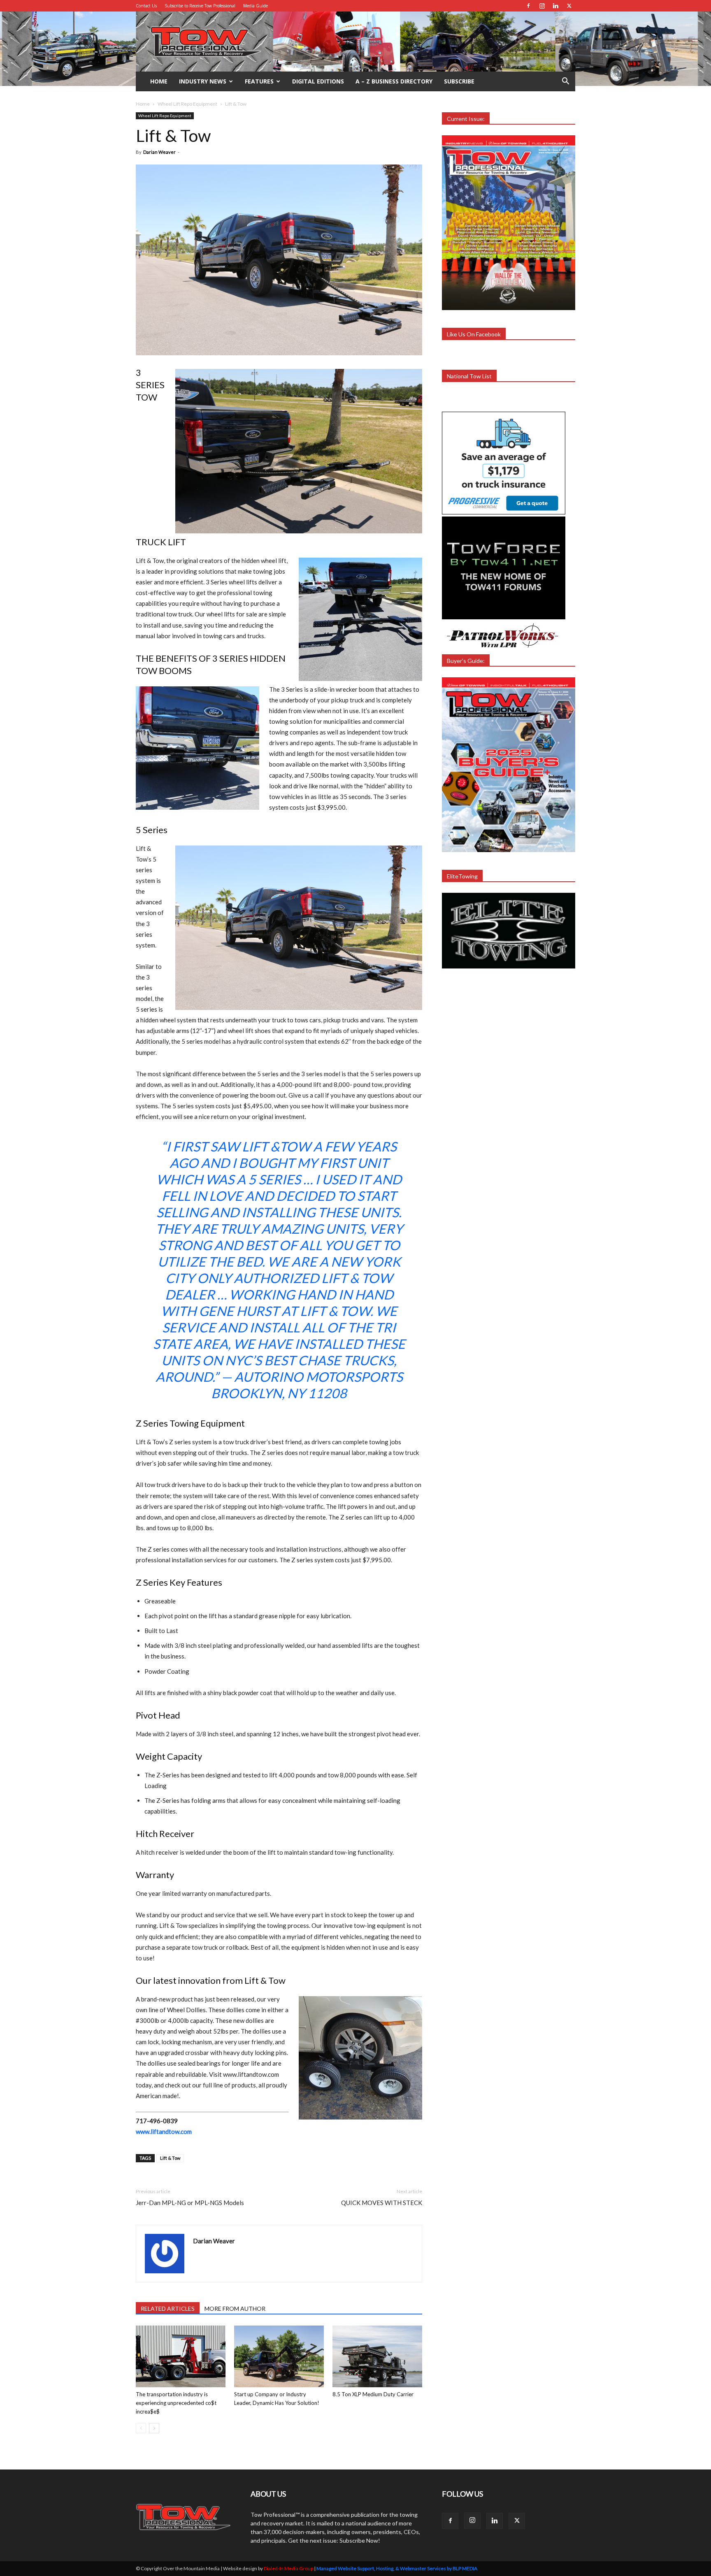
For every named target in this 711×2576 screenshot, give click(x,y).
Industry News (203, 81)
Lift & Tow (170, 2158)
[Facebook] (528, 6)
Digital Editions (318, 81)
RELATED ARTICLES (168, 2308)
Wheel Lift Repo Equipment (187, 104)
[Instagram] (542, 6)
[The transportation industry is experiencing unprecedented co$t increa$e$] (181, 2356)
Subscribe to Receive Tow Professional (200, 6)
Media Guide (256, 6)
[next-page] (154, 2428)
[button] (565, 82)
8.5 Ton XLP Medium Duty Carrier (373, 2394)
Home (159, 81)
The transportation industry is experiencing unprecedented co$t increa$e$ (176, 2403)
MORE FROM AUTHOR (235, 2308)
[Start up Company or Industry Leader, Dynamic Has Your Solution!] (279, 2356)
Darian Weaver (159, 152)
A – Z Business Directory (394, 81)
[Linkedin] (555, 6)
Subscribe (459, 81)
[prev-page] (141, 2428)
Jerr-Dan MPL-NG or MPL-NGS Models (190, 2203)
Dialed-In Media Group (288, 2568)
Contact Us (146, 6)
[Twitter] (569, 6)
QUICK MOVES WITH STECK (382, 2203)
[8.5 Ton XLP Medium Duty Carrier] (377, 2356)
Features (259, 81)
